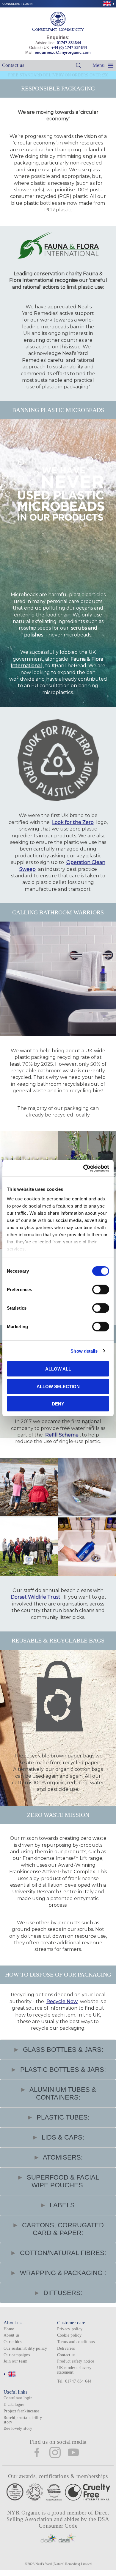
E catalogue (14, 2404)
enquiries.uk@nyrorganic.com (63, 52)
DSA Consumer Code (74, 2522)
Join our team (16, 2361)
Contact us (13, 65)
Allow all (58, 1369)
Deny (58, 1404)
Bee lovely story (18, 2428)
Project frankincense (21, 2411)
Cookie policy (69, 2335)
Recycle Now (62, 2001)
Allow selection (58, 1386)
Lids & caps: (62, 2137)
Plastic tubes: (62, 2117)
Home (9, 2329)
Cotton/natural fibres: (62, 2253)
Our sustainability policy (25, 2348)
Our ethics (13, 2342)
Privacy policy (70, 2329)
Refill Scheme (62, 1435)
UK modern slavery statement (74, 2370)
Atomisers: (62, 2157)
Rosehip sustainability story (23, 2420)
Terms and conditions (76, 2342)
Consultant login (17, 4)
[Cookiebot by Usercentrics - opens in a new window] (83, 1168)
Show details (84, 1351)
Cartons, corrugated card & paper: (62, 2229)
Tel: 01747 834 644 (74, 2381)
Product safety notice (76, 2361)
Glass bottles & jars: (62, 2050)
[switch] (101, 1290)
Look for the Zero (73, 822)
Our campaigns (17, 2355)
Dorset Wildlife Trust (36, 1597)
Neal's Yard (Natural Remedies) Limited (64, 2564)
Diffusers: (62, 2293)
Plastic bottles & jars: (62, 2070)
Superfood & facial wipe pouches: (62, 2181)
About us (11, 2335)
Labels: (62, 2205)
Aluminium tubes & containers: (62, 2093)
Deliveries (66, 2348)
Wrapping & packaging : (62, 2273)
